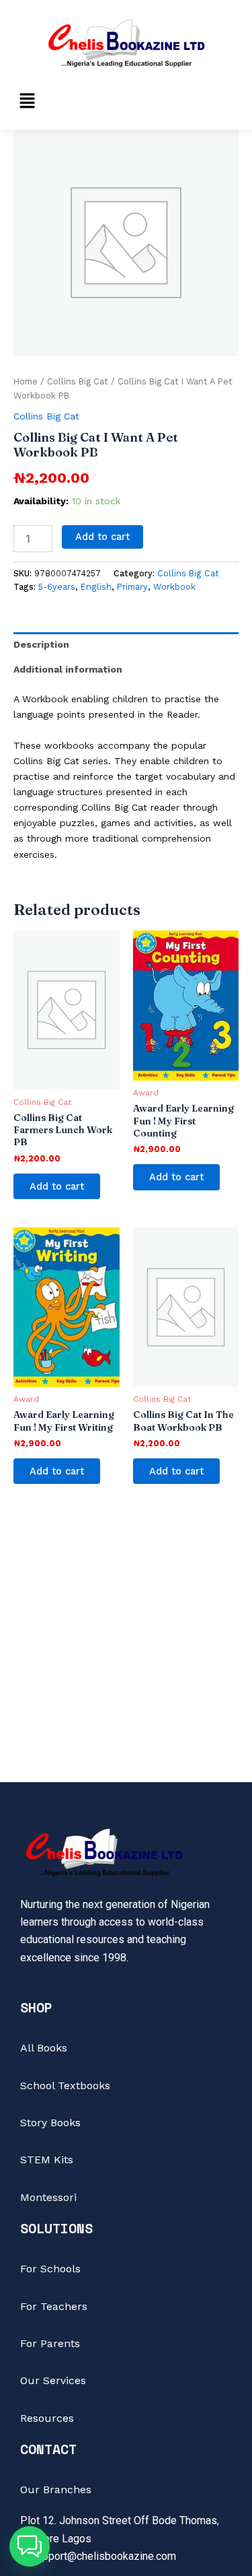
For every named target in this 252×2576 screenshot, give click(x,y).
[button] (27, 102)
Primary (132, 587)
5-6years (57, 587)
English (96, 587)
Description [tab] (41, 644)
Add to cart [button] (57, 1186)
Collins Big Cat (78, 381)
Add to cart (102, 537)
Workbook (174, 587)
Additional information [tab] (68, 669)
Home (26, 381)
